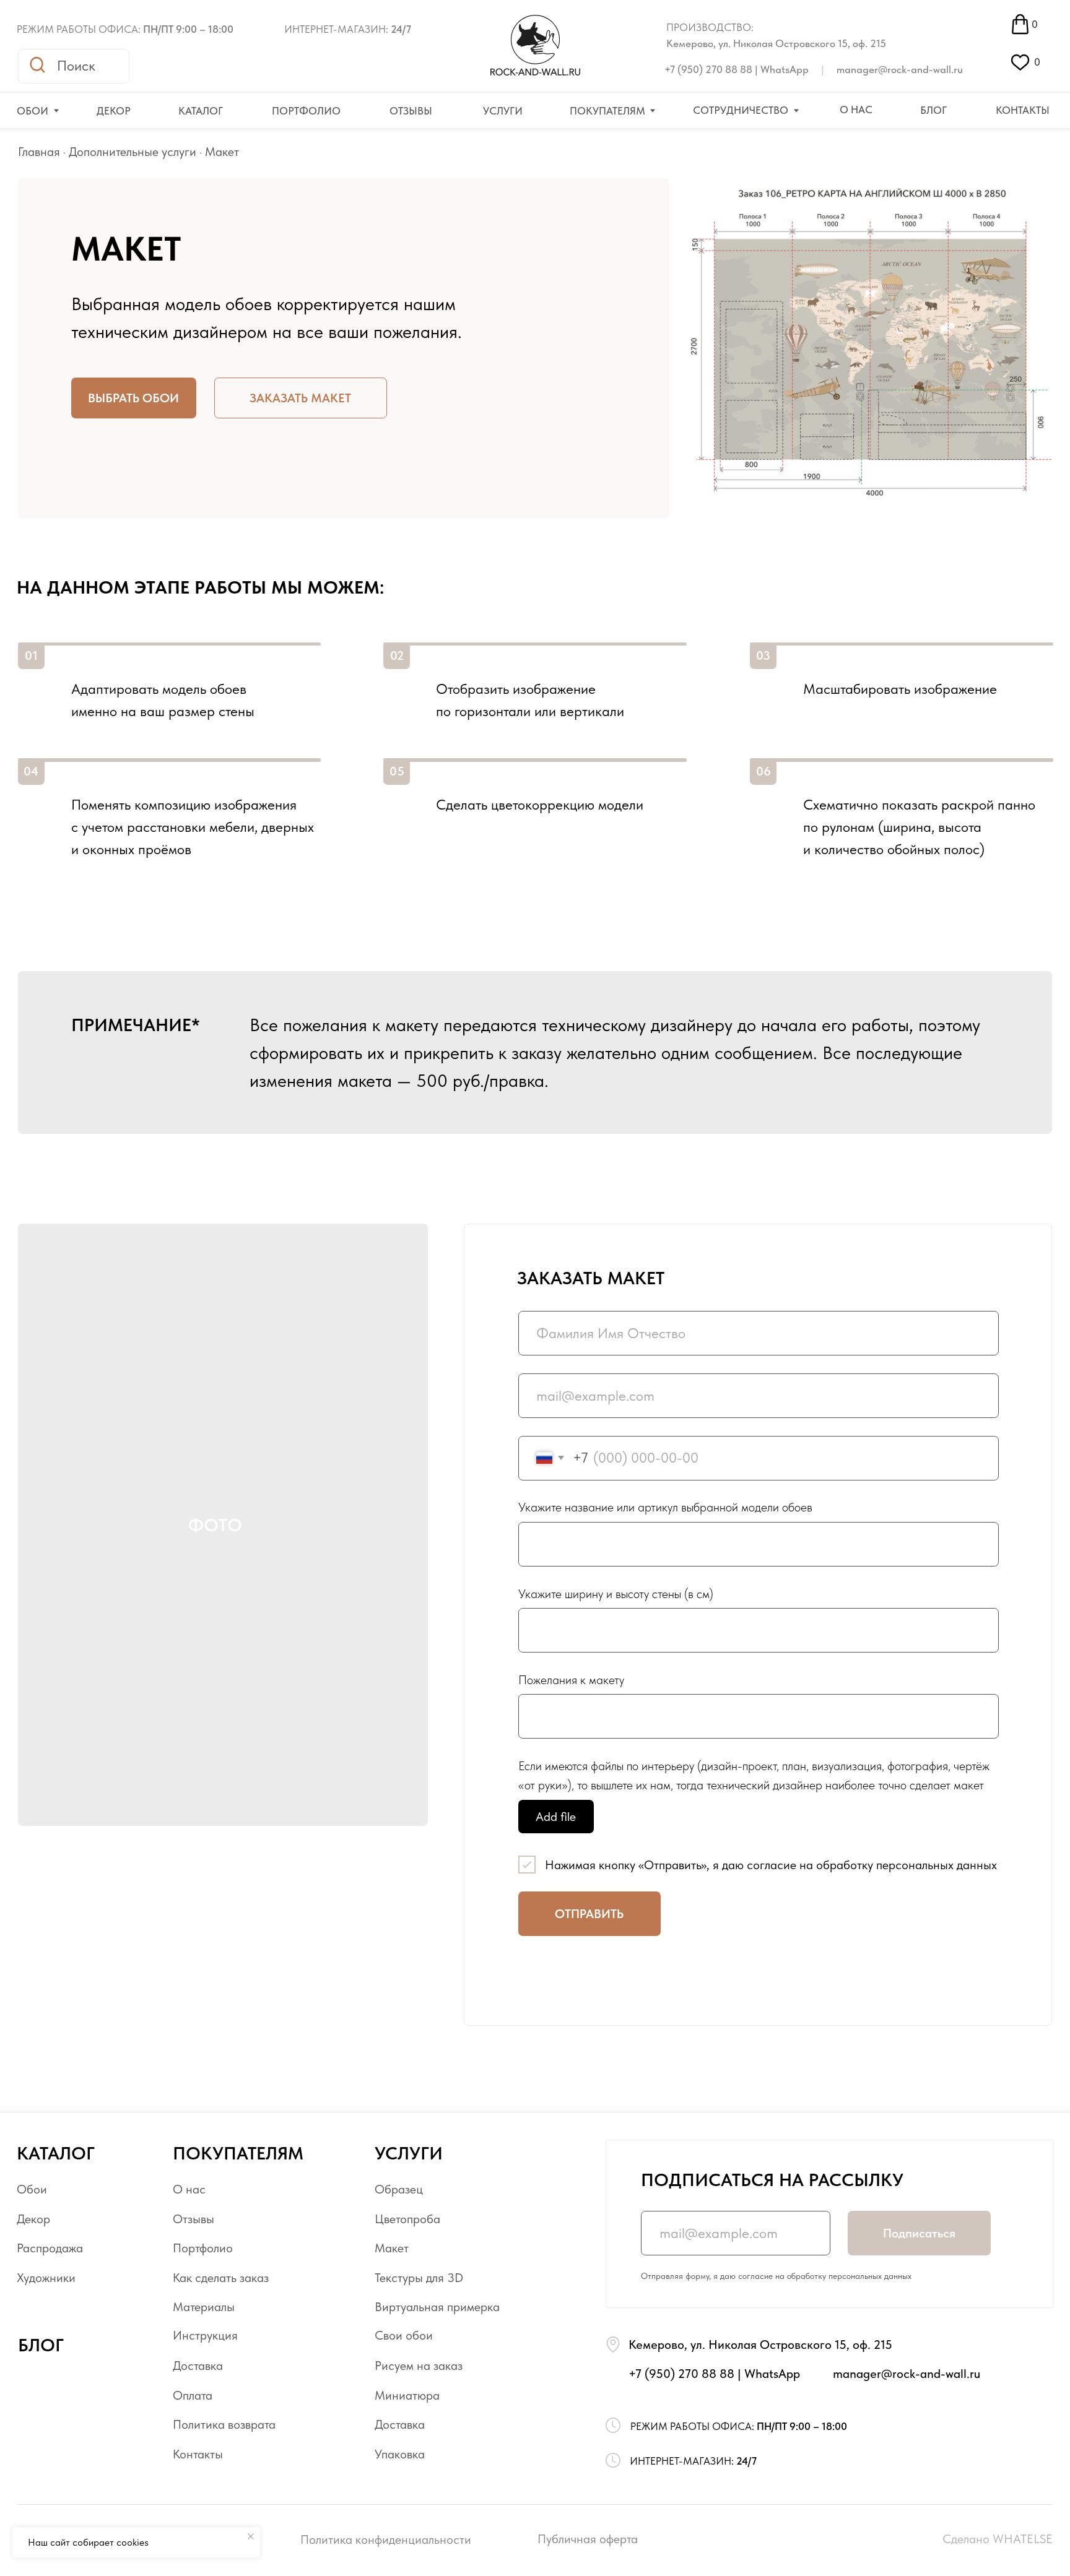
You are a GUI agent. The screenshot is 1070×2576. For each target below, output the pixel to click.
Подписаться (919, 2233)
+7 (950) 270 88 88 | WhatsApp (737, 69)
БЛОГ (41, 2345)
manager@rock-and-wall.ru (900, 69)
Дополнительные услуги (133, 152)
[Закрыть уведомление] (251, 2536)
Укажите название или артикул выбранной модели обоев (665, 1507)
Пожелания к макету (571, 1680)
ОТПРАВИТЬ (589, 1914)
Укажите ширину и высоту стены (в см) (616, 1594)
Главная (39, 152)
